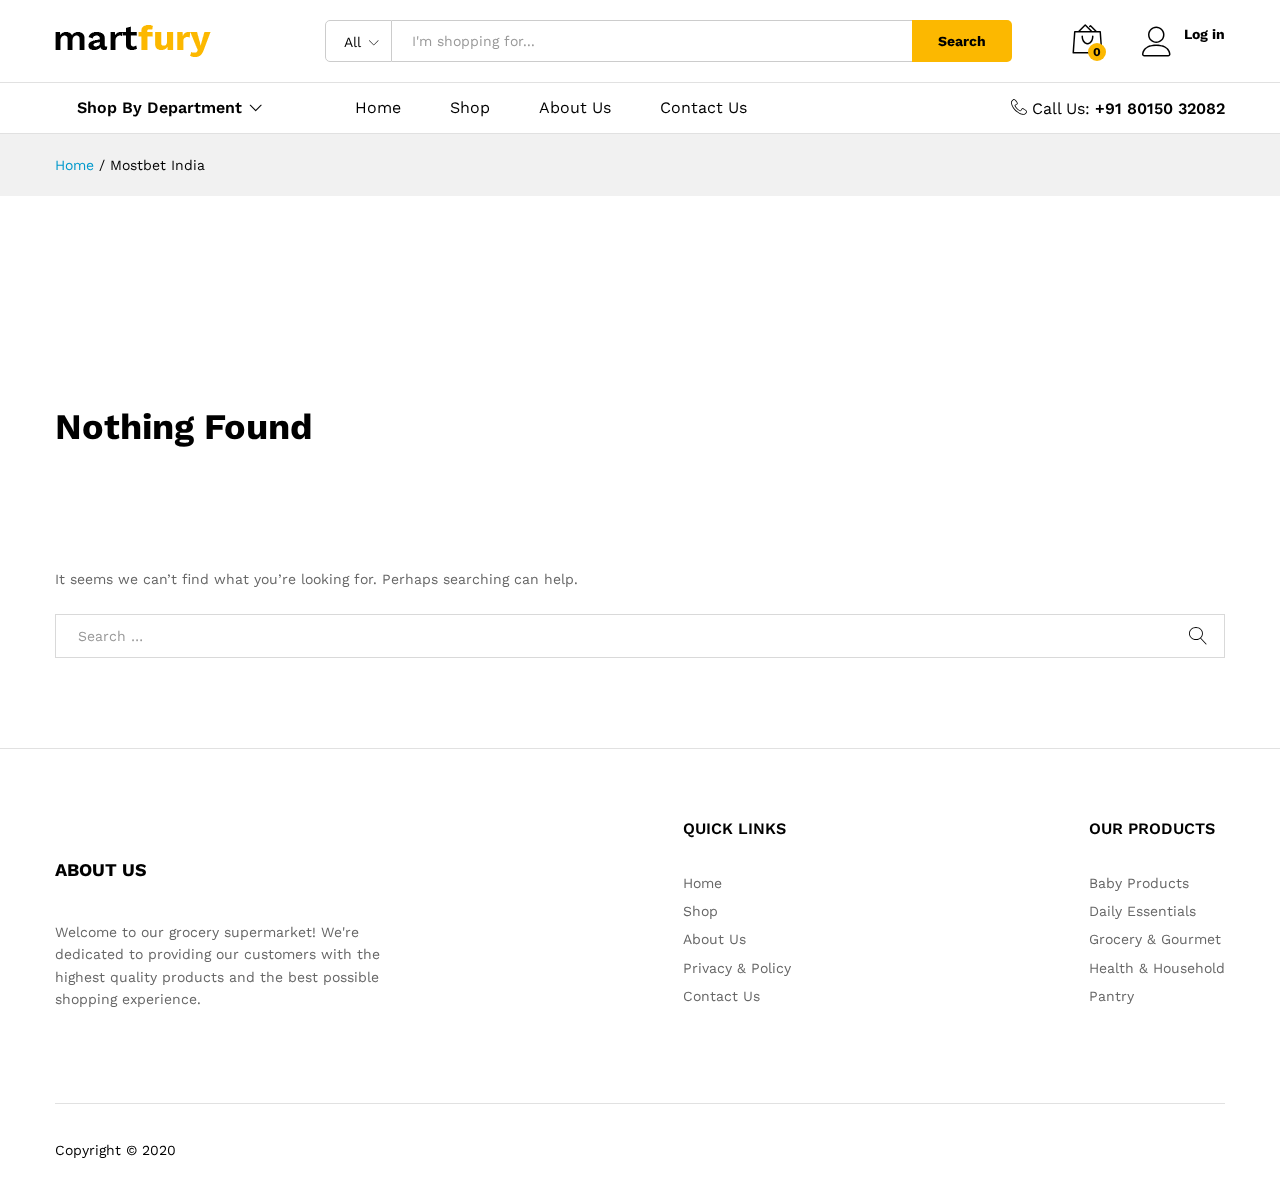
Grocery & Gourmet (1155, 939)
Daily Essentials (1142, 911)
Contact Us (703, 108)
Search (962, 41)
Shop (470, 108)
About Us (575, 108)
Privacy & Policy (737, 968)
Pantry (1111, 996)
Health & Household (1157, 968)
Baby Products (1139, 883)
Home (378, 108)
